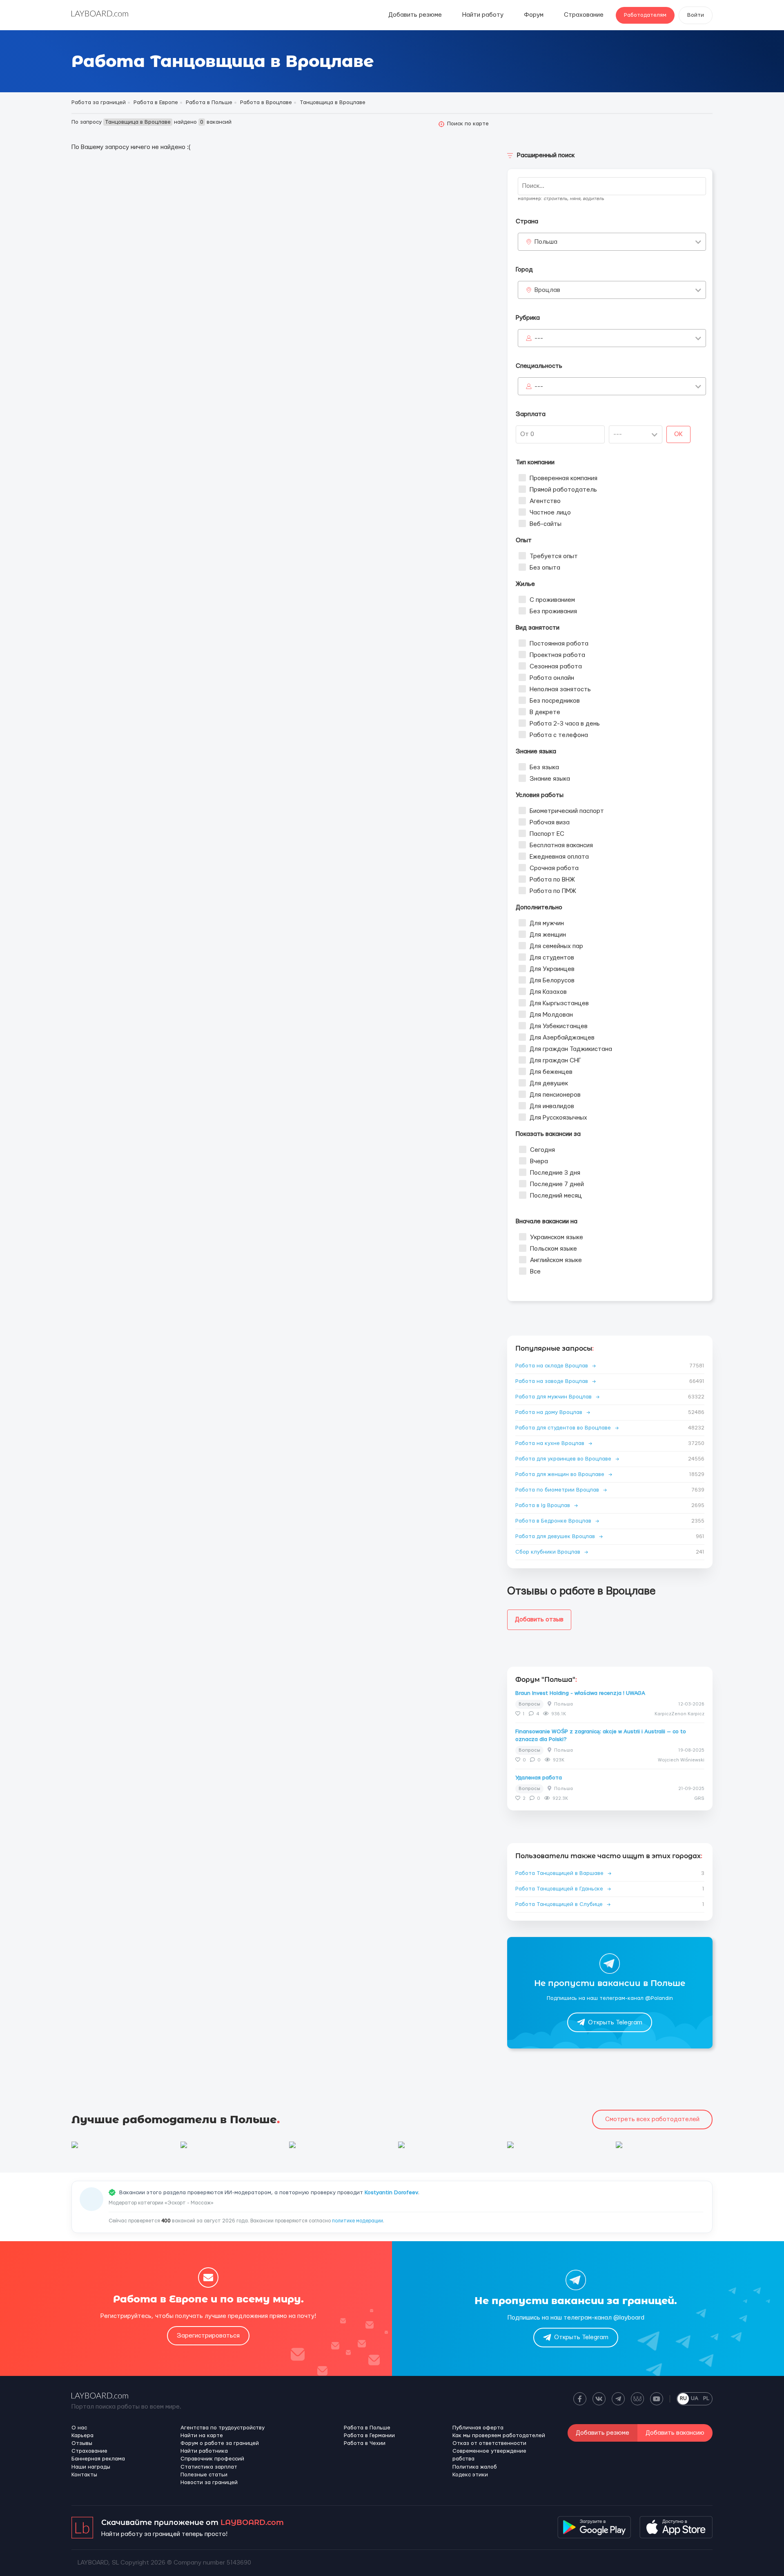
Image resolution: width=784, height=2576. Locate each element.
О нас (79, 2428)
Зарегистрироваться (208, 2336)
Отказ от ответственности (489, 2443)
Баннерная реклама (98, 2459)
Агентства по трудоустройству (223, 2428)
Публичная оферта (478, 2428)
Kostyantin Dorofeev (391, 2193)
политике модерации (357, 2221)
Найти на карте (202, 2436)
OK (678, 434)
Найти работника (204, 2451)
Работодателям (645, 15)
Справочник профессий (212, 2459)
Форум (534, 15)
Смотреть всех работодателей (652, 2119)
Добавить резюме (415, 15)
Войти (696, 15)
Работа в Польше (367, 2428)
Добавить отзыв (539, 1620)
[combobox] (612, 242)
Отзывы (82, 2443)
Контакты (84, 2475)
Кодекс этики (470, 2475)
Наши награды (91, 2467)
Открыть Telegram (615, 2023)
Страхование (584, 15)
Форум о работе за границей (220, 2443)
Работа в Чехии (365, 2443)
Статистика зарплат (209, 2467)
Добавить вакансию (675, 2433)
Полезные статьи (204, 2475)
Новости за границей (209, 2482)
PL (706, 2398)
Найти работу (483, 15)
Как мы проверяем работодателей (499, 2436)
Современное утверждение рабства (489, 2455)
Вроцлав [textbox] (547, 290)
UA (695, 2398)
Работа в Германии (369, 2436)
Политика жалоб (475, 2467)
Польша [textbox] (546, 242)
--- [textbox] (539, 338)
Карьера (82, 2436)
